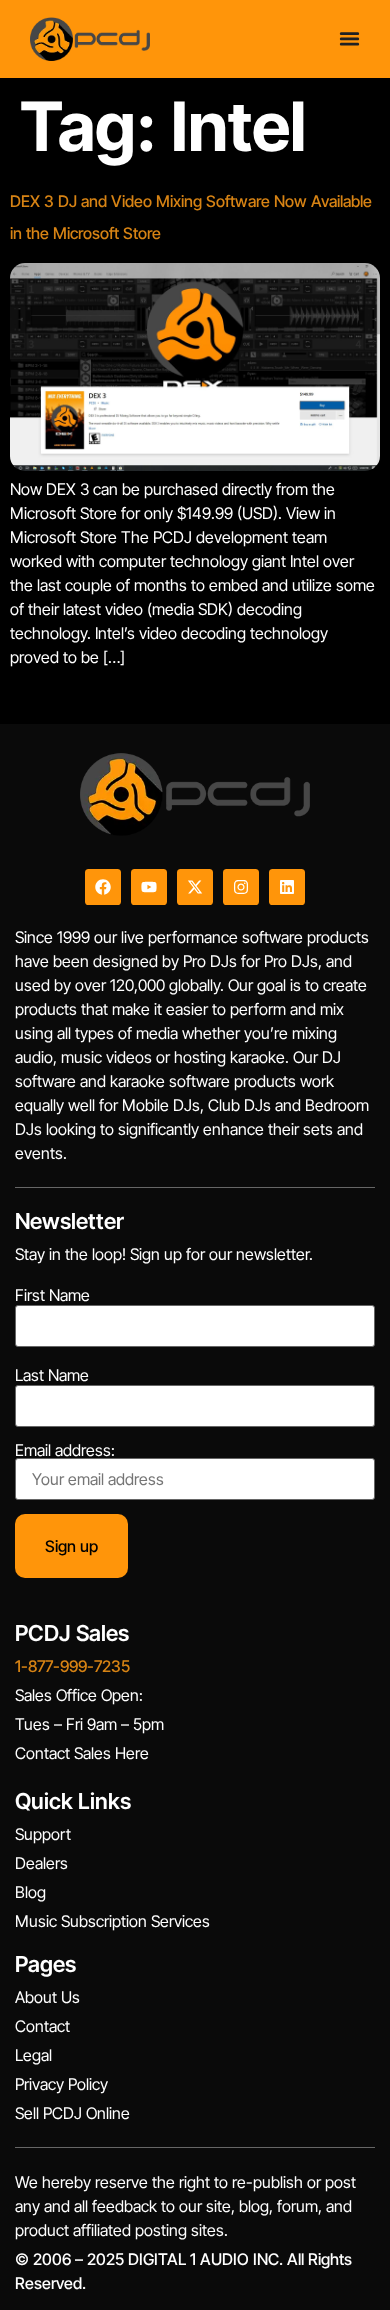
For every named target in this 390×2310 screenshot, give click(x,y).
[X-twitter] (195, 887)
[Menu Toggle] (349, 38)
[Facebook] (103, 887)
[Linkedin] (287, 887)
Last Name (52, 1375)
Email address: (65, 1451)
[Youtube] (149, 887)
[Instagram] (241, 887)
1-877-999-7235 (72, 1666)
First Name (52, 1295)
